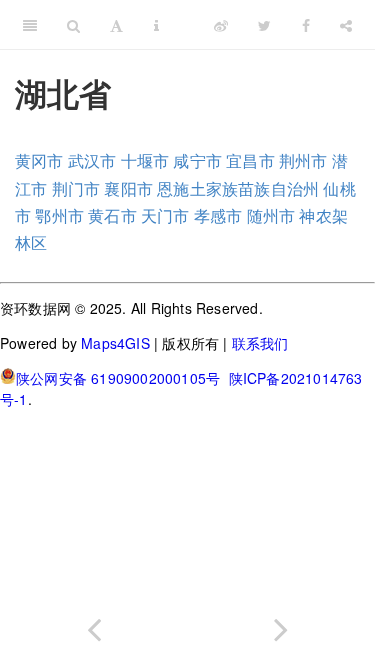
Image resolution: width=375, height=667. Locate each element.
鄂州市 (59, 215)
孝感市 (218, 215)
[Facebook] (306, 25)
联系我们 (260, 343)
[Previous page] (94, 625)
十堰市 (145, 160)
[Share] (346, 25)
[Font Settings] (116, 25)
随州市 (271, 215)
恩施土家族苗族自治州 (238, 188)
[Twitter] (264, 25)
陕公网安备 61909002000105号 (118, 378)
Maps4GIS (115, 343)
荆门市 (76, 188)
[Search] (73, 25)
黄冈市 (39, 160)
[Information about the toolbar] (156, 25)
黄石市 (112, 215)
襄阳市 (128, 188)
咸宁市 (197, 160)
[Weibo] (221, 25)
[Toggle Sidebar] (30, 25)
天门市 (165, 215)
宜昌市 (250, 160)
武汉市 (92, 160)
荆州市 (303, 160)
